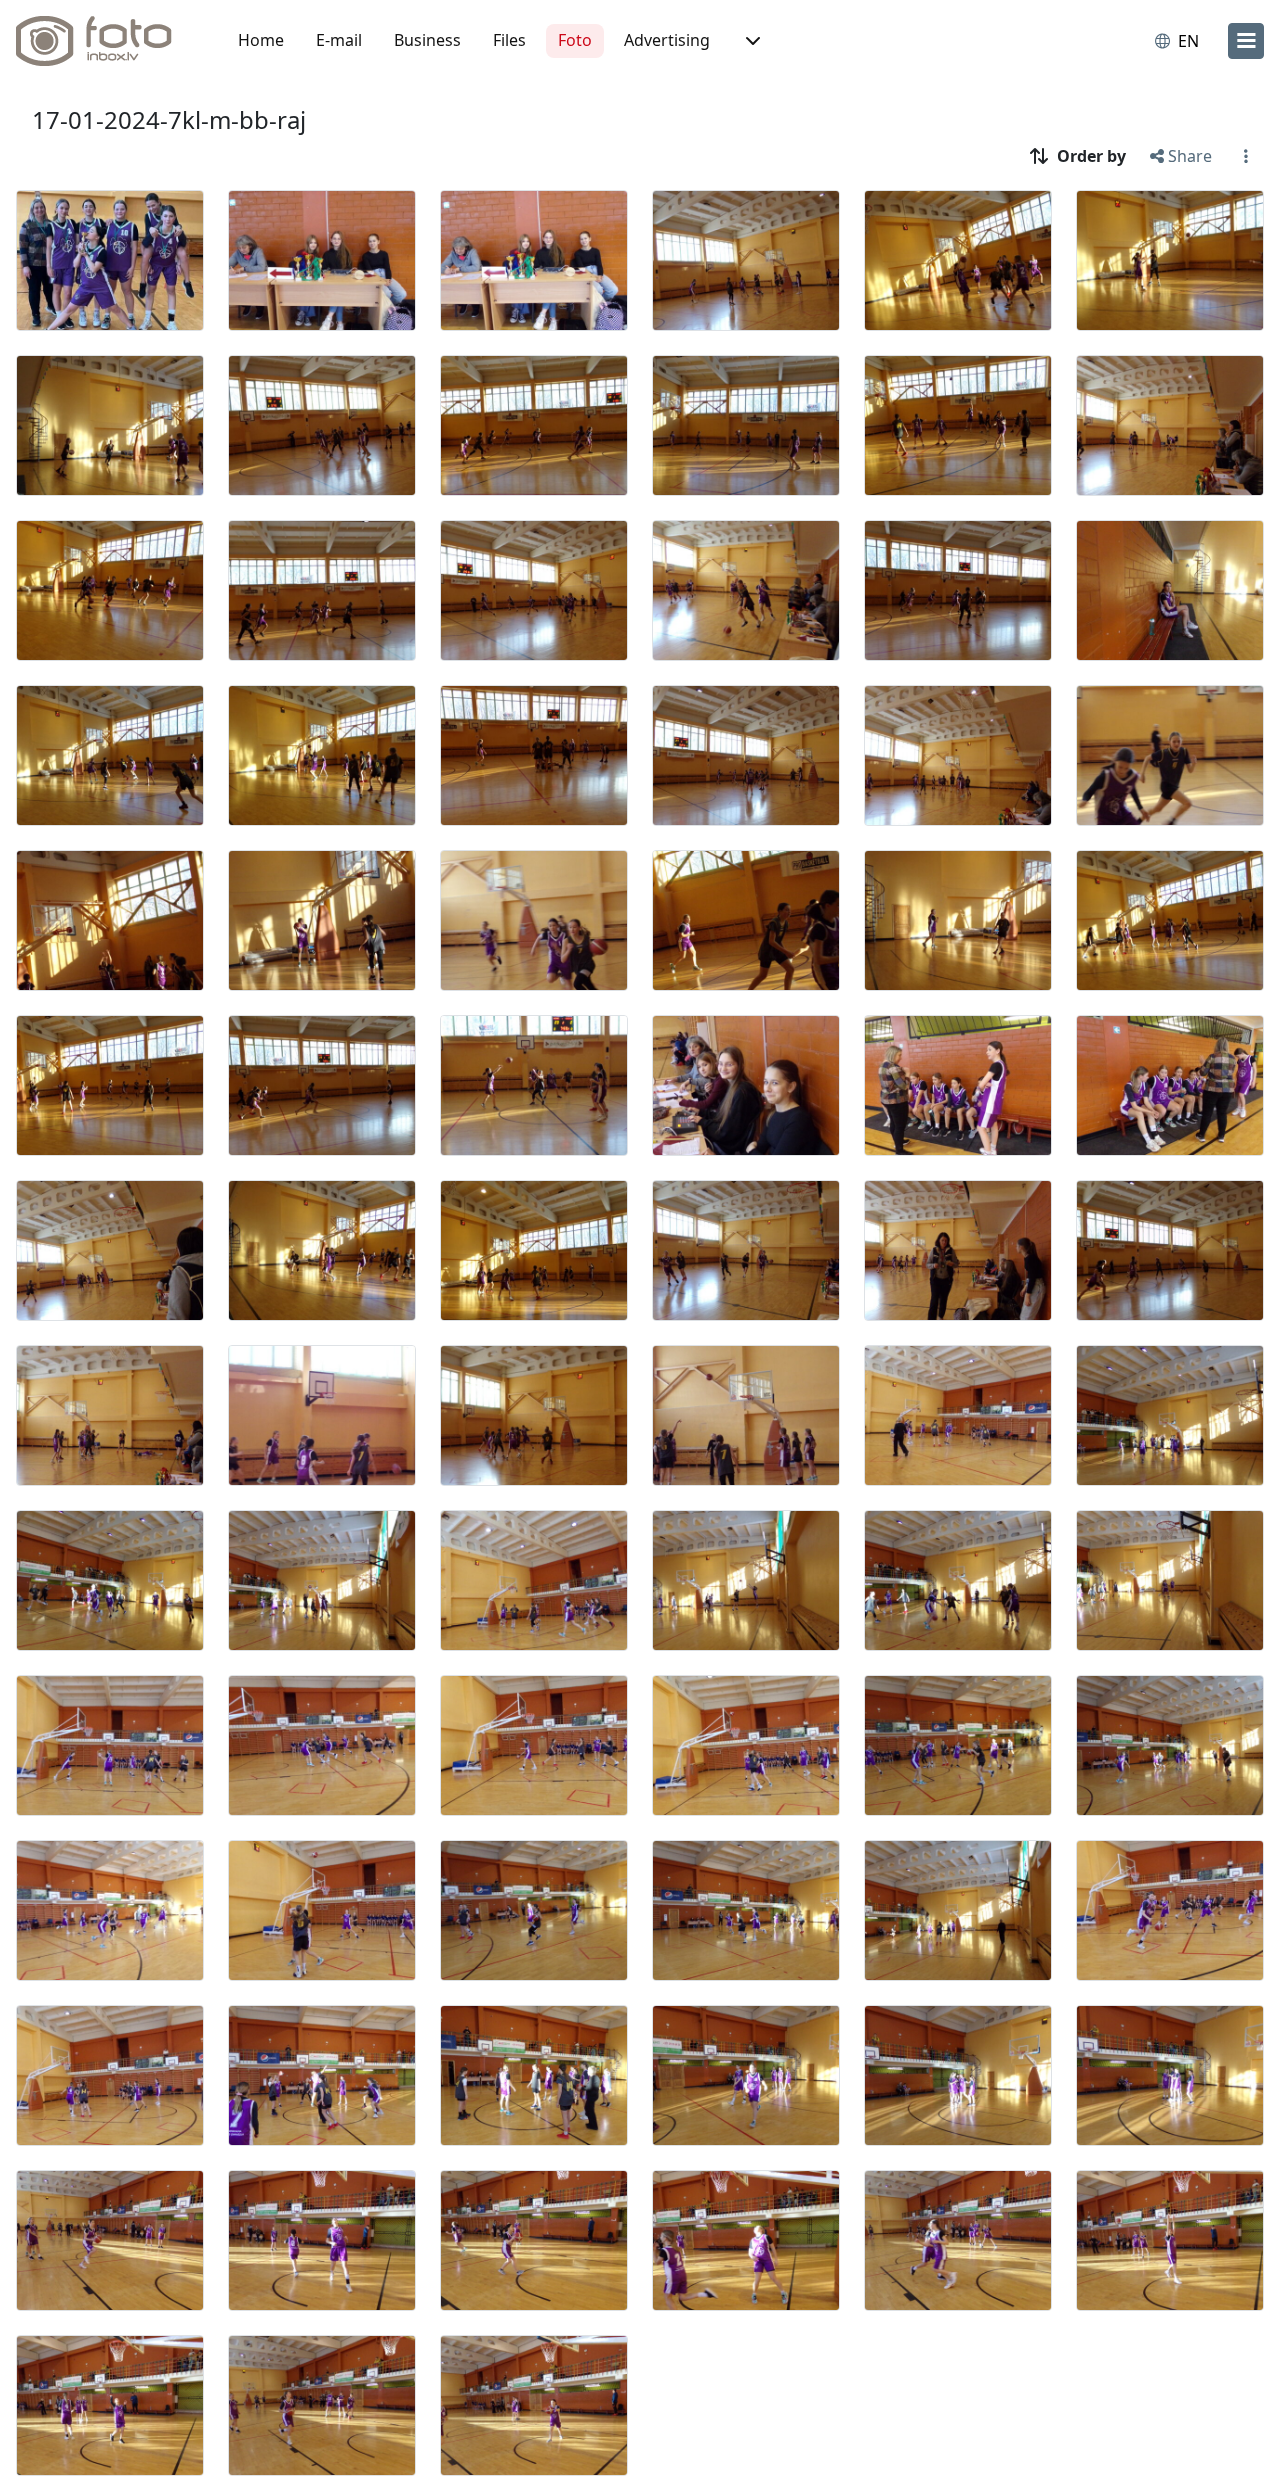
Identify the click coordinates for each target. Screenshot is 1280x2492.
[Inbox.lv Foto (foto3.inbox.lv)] (105, 41)
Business (427, 40)
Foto (575, 40)
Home (261, 40)
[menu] (1246, 41)
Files (509, 40)
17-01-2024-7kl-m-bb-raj (169, 119)
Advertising (667, 40)
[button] (751, 41)
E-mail (339, 40)
